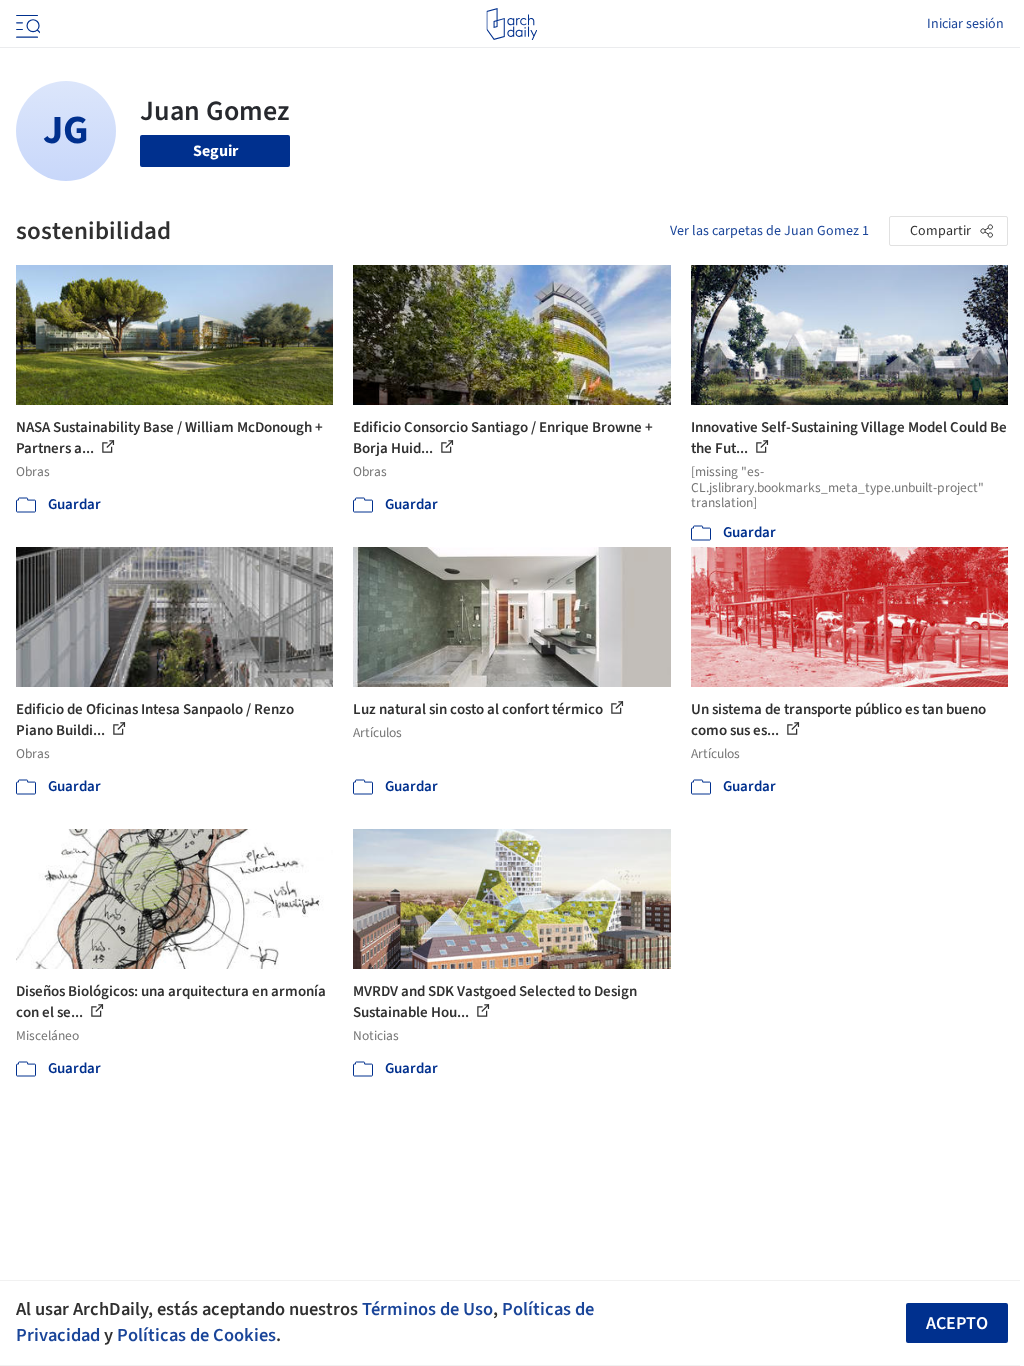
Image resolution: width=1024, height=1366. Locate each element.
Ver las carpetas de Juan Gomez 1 (769, 231)
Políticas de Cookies (196, 1335)
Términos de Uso (427, 1309)
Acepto (957, 1323)
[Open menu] (26, 24)
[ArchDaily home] (511, 24)
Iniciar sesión (965, 24)
